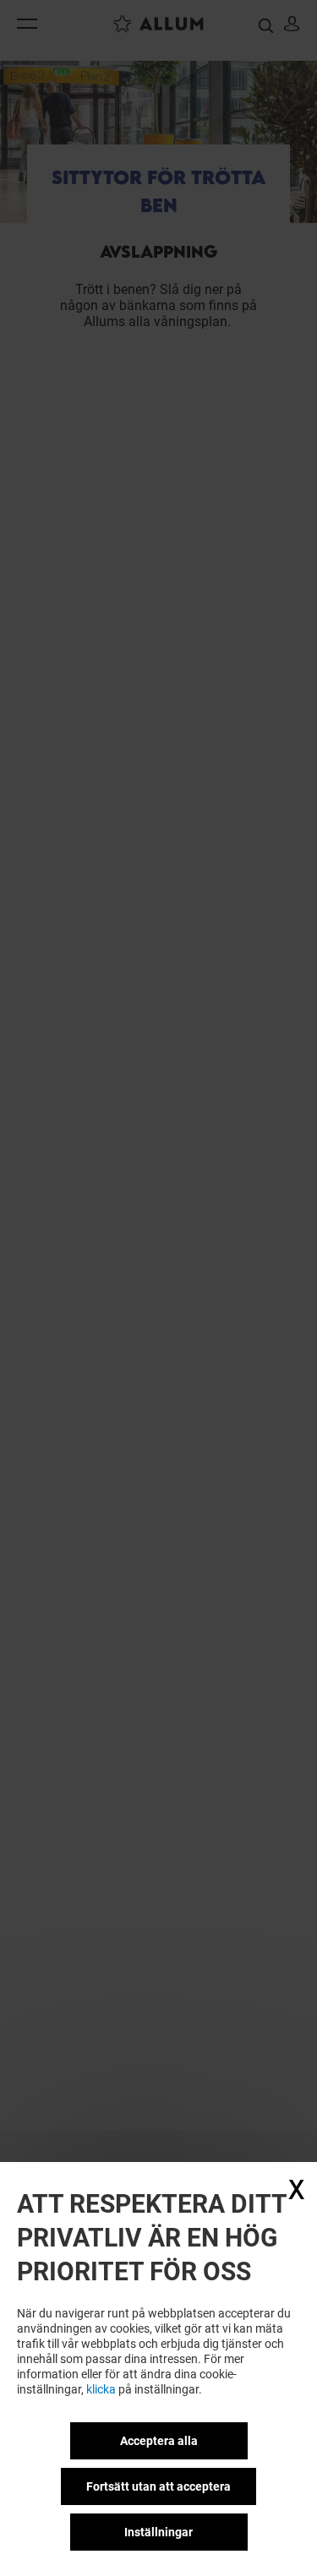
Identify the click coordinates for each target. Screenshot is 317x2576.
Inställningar (158, 2532)
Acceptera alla (159, 2441)
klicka (101, 2389)
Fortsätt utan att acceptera (158, 2486)
